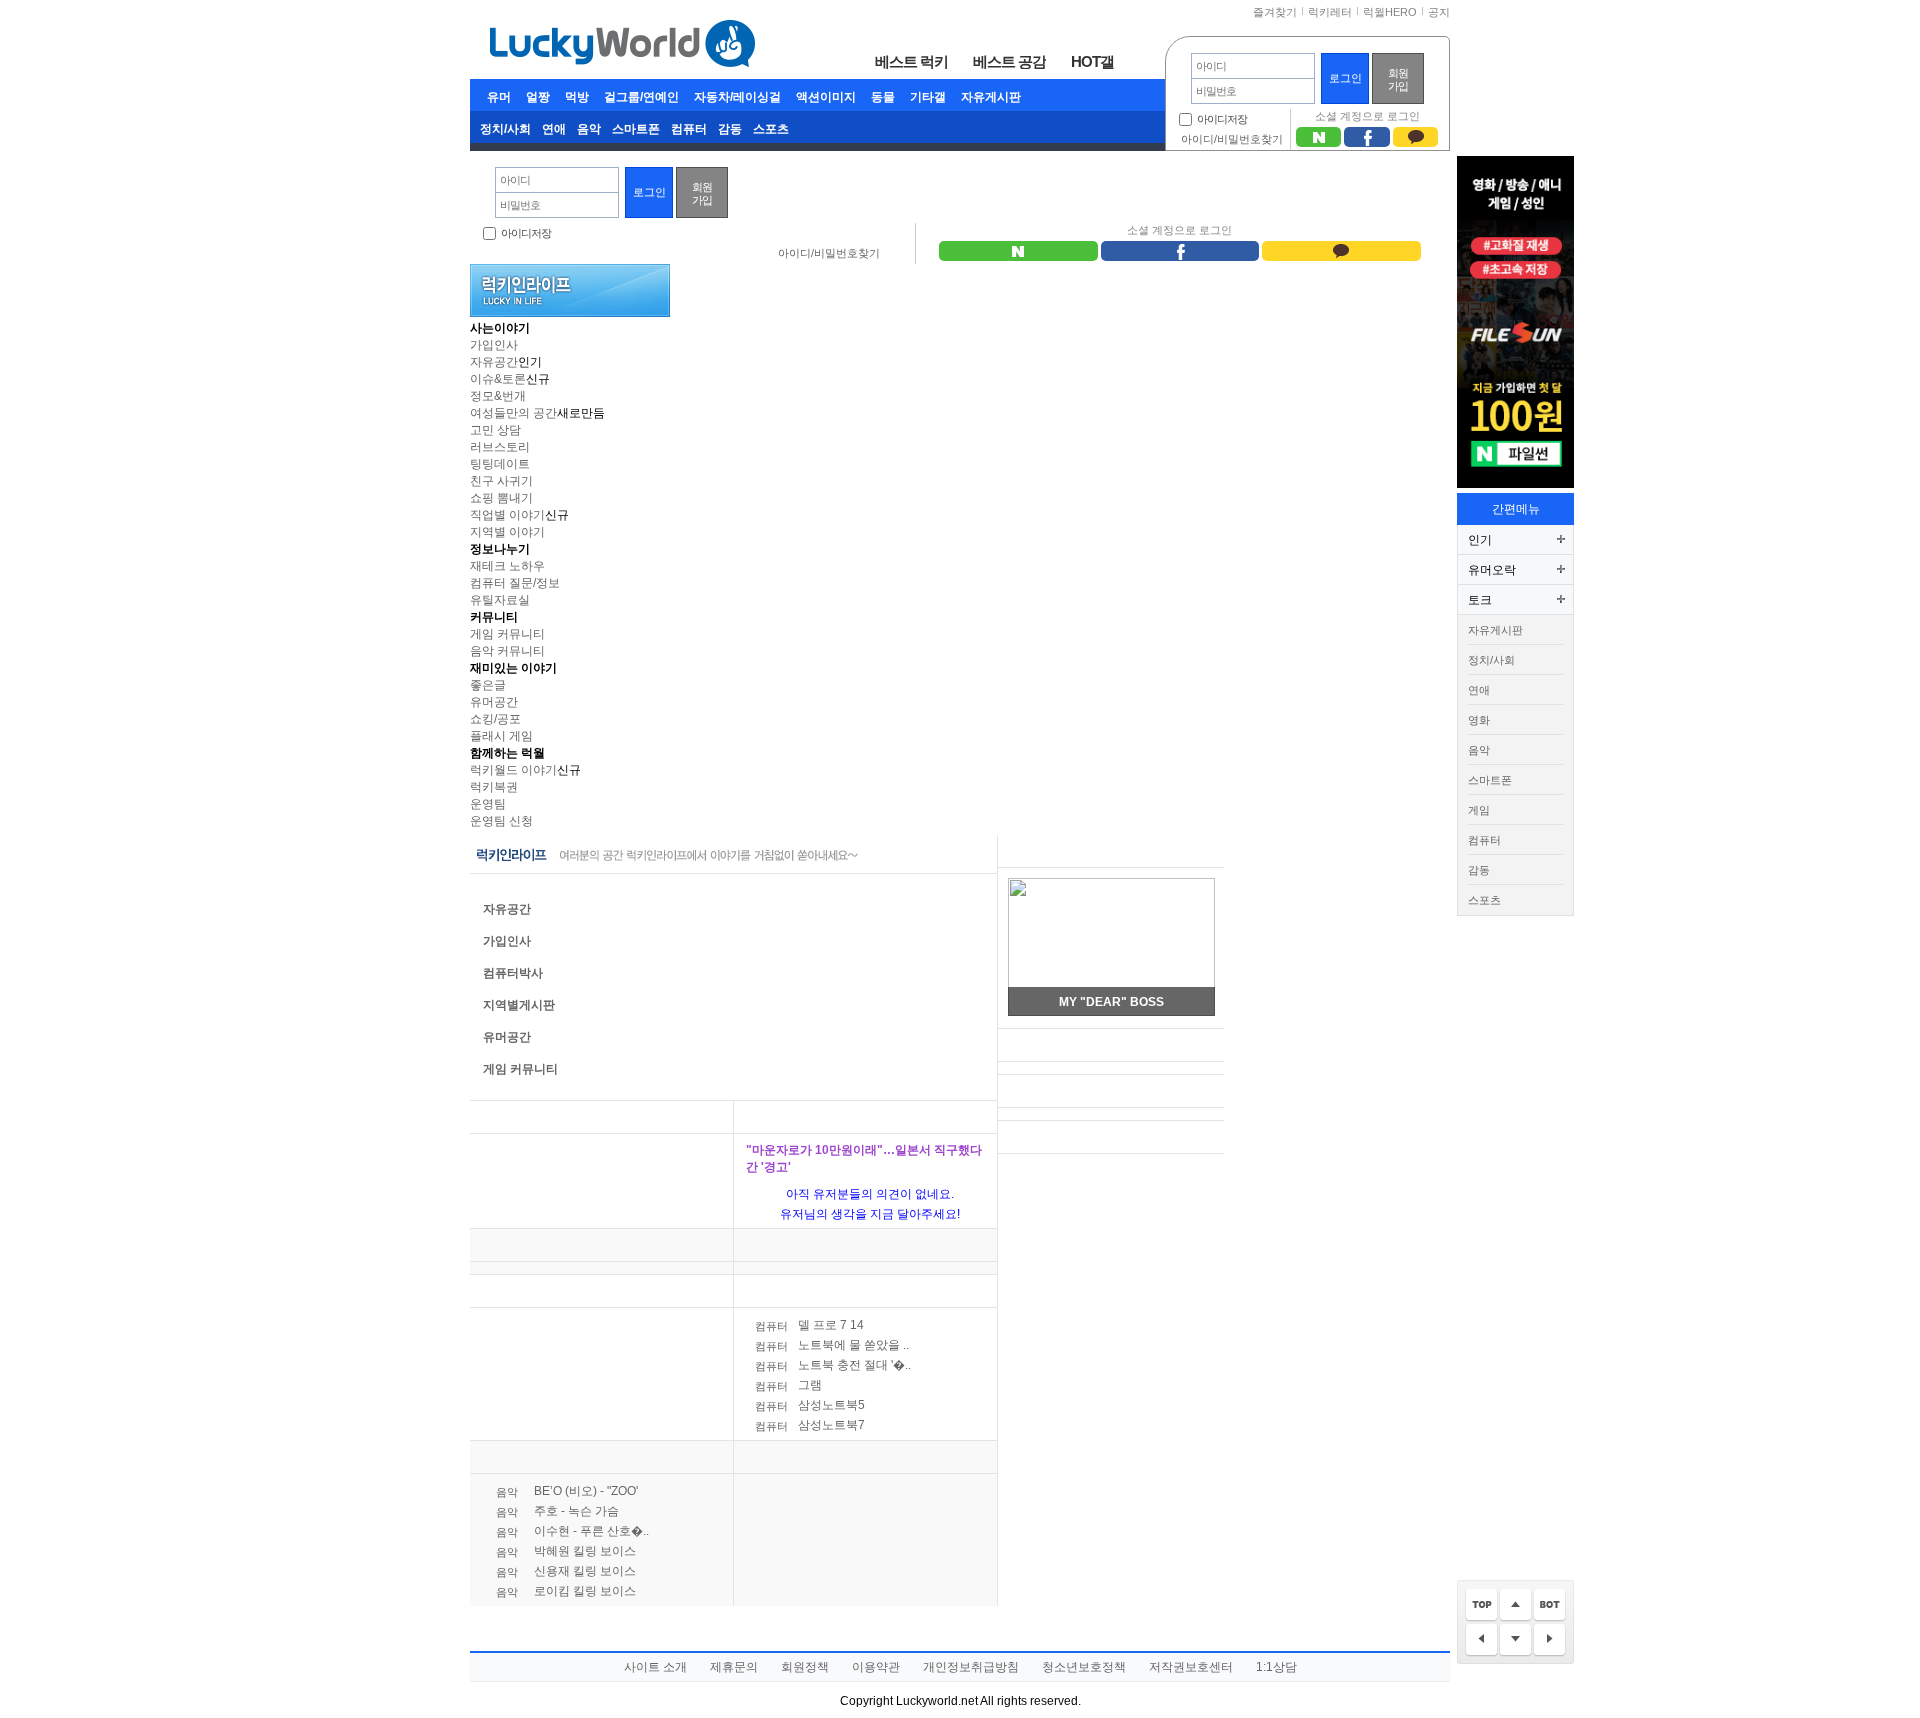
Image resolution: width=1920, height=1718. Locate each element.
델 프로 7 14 (809, 1325)
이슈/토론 (772, 1117)
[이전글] (1481, 1640)
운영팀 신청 (501, 821)
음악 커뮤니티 (507, 651)
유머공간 (494, 702)
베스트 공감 (1009, 61)
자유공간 (494, 362)
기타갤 (928, 97)
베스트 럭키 (911, 61)
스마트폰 (636, 129)
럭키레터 (1330, 12)
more (705, 1117)
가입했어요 (1046, 1091)
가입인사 (494, 345)
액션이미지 (826, 97)
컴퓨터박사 (513, 973)
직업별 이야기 (507, 515)
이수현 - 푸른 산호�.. (572, 1531)
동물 (883, 97)
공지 (1439, 12)
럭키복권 (494, 787)
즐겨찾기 (1275, 12)
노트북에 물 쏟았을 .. (832, 1345)
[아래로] (1515, 1640)
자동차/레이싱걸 (737, 97)
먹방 (577, 97)
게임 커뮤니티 (507, 634)
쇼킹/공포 (495, 719)
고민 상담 (495, 430)
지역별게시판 (519, 1005)
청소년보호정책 (1084, 1667)
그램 (788, 1385)
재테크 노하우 (507, 566)
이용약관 (876, 1667)
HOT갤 (1092, 61)
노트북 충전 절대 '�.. (833, 1365)
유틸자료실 (500, 600)
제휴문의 (734, 1667)
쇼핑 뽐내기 (501, 498)
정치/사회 (505, 129)
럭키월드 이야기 (513, 770)
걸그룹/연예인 (641, 97)
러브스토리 (500, 447)
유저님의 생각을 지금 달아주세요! (870, 1214)
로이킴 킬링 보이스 (566, 1591)
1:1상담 (1276, 1667)
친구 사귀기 (501, 481)
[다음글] (1549, 1640)
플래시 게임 (501, 736)
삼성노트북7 (810, 1425)
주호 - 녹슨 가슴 (557, 1511)
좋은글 (488, 685)
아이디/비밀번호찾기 (1232, 139)
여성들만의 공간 (513, 413)
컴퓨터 (689, 129)
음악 (589, 129)
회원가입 (1398, 79)
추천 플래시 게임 (1054, 851)
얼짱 (538, 97)
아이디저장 (1222, 119)
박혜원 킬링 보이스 (566, 1551)
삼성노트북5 (810, 1405)
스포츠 (771, 129)
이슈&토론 (498, 379)
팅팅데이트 (500, 464)
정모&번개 (498, 396)
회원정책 (805, 1667)
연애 (554, 129)
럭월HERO (1390, 12)
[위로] (1515, 1605)
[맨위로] (1481, 1605)
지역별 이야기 (507, 532)
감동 (730, 129)
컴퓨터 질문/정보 (515, 583)
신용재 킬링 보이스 (566, 1571)
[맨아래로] (1549, 1605)
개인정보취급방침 (971, 1667)
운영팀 (488, 804)
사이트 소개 (655, 1667)
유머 (499, 97)
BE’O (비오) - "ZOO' (567, 1491)
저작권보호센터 (1191, 1667)
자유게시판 (991, 97)
